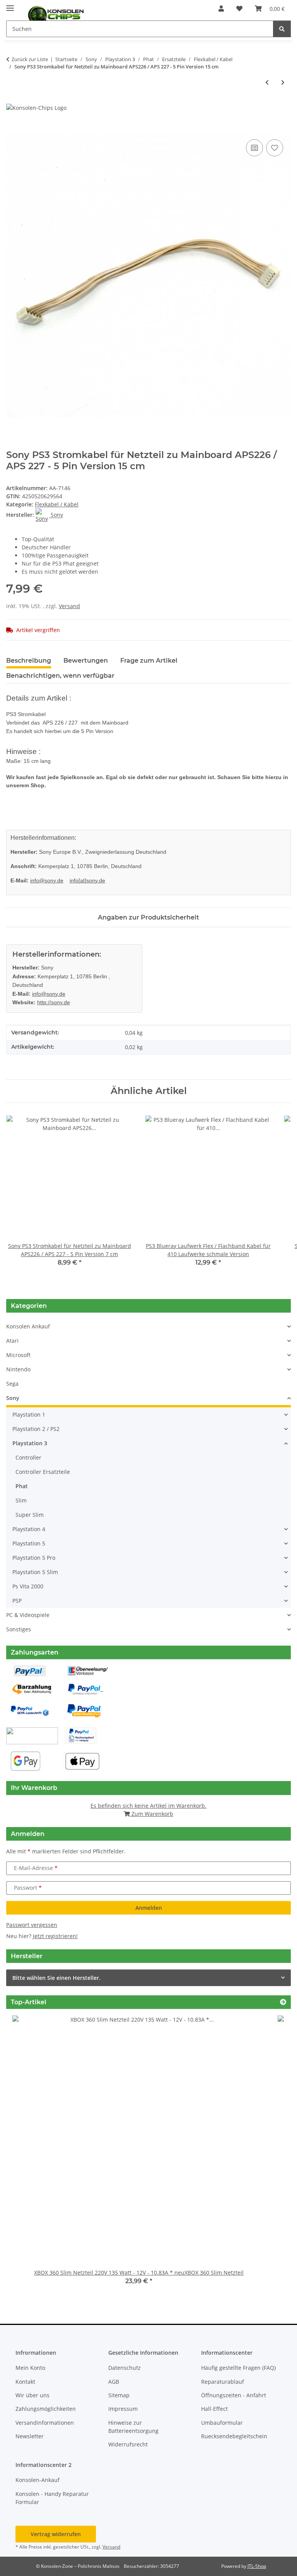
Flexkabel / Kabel (57, 504)
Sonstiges (19, 1629)
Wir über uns (32, 2395)
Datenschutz (125, 2368)
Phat (22, 1486)
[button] (221, 9)
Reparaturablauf (223, 2382)
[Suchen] (282, 29)
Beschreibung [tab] (29, 661)
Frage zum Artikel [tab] (149, 661)
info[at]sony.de (87, 880)
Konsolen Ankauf (28, 1326)
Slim (21, 1500)
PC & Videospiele (28, 1615)
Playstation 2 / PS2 (36, 1429)
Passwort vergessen (32, 1925)
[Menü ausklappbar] (10, 5)
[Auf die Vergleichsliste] (254, 148)
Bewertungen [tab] (86, 661)
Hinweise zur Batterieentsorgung (133, 2427)
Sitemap (119, 2395)
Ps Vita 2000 (28, 1586)
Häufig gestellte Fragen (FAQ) (238, 2368)
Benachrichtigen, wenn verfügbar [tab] (60, 676)
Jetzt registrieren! (55, 1936)
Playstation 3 (30, 1443)
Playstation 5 (29, 1543)
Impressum (123, 2409)
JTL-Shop (257, 2566)
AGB (114, 2382)
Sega (12, 1384)
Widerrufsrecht (128, 2444)
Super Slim (30, 1515)
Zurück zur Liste (30, 59)
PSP (17, 1601)
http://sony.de (54, 1002)
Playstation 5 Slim (35, 1572)
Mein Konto (30, 2368)
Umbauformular (222, 2423)
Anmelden (149, 1908)
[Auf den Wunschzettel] (275, 148)
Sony (13, 1398)
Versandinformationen (45, 2423)
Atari (12, 1341)
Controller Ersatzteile (43, 1472)
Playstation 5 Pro (34, 1558)
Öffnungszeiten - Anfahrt (234, 2395)
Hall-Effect (214, 2409)
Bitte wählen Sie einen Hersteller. (56, 1978)
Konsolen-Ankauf (38, 2480)
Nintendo (18, 1369)
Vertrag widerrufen (56, 2534)
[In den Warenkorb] (12, 129)
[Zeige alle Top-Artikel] (283, 2002)
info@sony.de (47, 880)
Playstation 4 (29, 1529)
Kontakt (25, 2382)
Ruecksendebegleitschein (234, 2436)
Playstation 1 (29, 1414)
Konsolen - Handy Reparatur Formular (52, 2498)
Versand (69, 606)
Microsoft (18, 1355)
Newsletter (30, 2436)
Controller (28, 1457)
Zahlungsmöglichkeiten (46, 2409)
